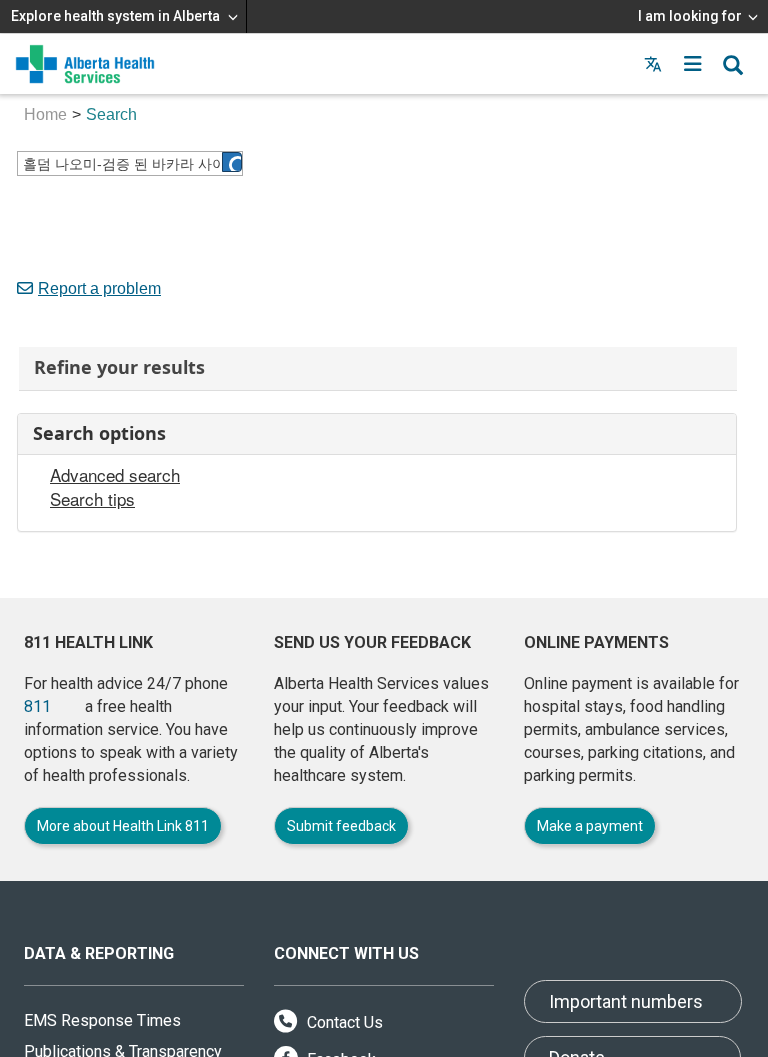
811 (37, 706)
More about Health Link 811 (123, 826)
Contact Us (343, 1022)
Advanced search (115, 475)
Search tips (92, 499)
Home (45, 114)
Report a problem (99, 288)
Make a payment (590, 826)
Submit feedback (341, 826)
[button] (693, 64)
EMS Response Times (102, 1020)
